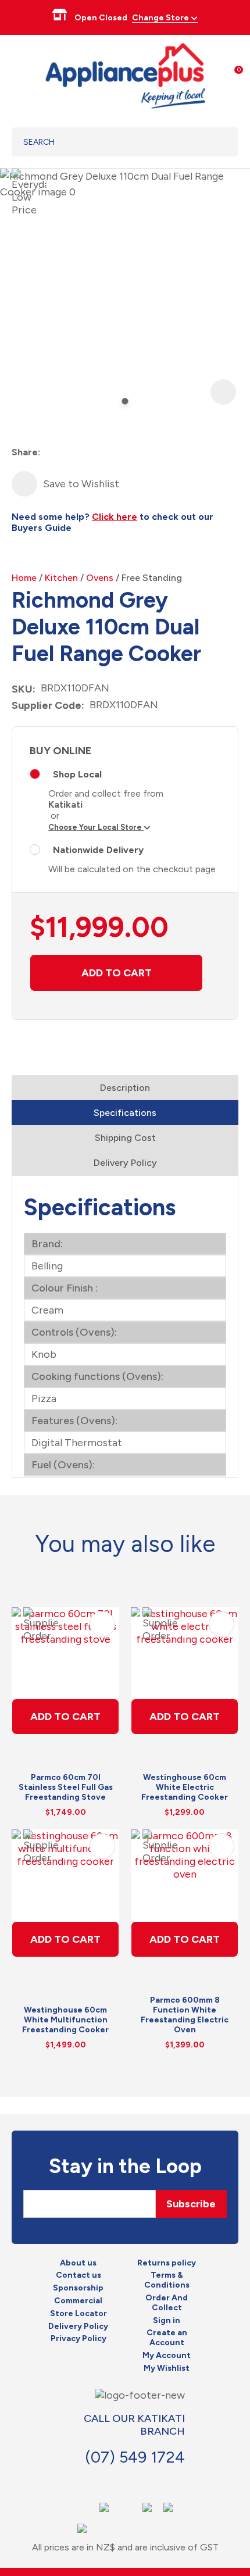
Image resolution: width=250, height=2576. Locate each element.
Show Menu (19, 74)
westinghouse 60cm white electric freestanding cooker (185, 1787)
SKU (22, 689)
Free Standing (152, 578)
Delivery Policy (125, 1163)
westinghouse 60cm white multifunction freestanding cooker (65, 2020)
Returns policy (167, 2263)
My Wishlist (167, 2368)
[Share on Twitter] (71, 453)
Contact (129, 2481)
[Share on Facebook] (50, 453)
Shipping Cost (125, 1138)
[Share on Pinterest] (113, 453)
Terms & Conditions (167, 2280)
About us (78, 2263)
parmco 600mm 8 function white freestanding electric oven (185, 2015)
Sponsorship (78, 2288)
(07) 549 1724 (135, 2457)
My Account (167, 2356)
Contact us (78, 2275)
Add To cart (65, 1717)
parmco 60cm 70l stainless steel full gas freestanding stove (66, 1787)
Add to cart (117, 973)
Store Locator (78, 2314)
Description (125, 1088)
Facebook (103, 2481)
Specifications (125, 1113)
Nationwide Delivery (98, 850)
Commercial (78, 2301)
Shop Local (77, 774)
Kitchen (61, 578)
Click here (115, 517)
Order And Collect (167, 2303)
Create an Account (167, 2338)
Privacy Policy (78, 2339)
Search (215, 142)
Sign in (167, 2321)
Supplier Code (47, 705)
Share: (26, 452)
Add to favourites (102, 1624)
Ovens (100, 578)
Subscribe (191, 2204)
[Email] (92, 453)
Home (24, 578)
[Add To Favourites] (24, 484)
